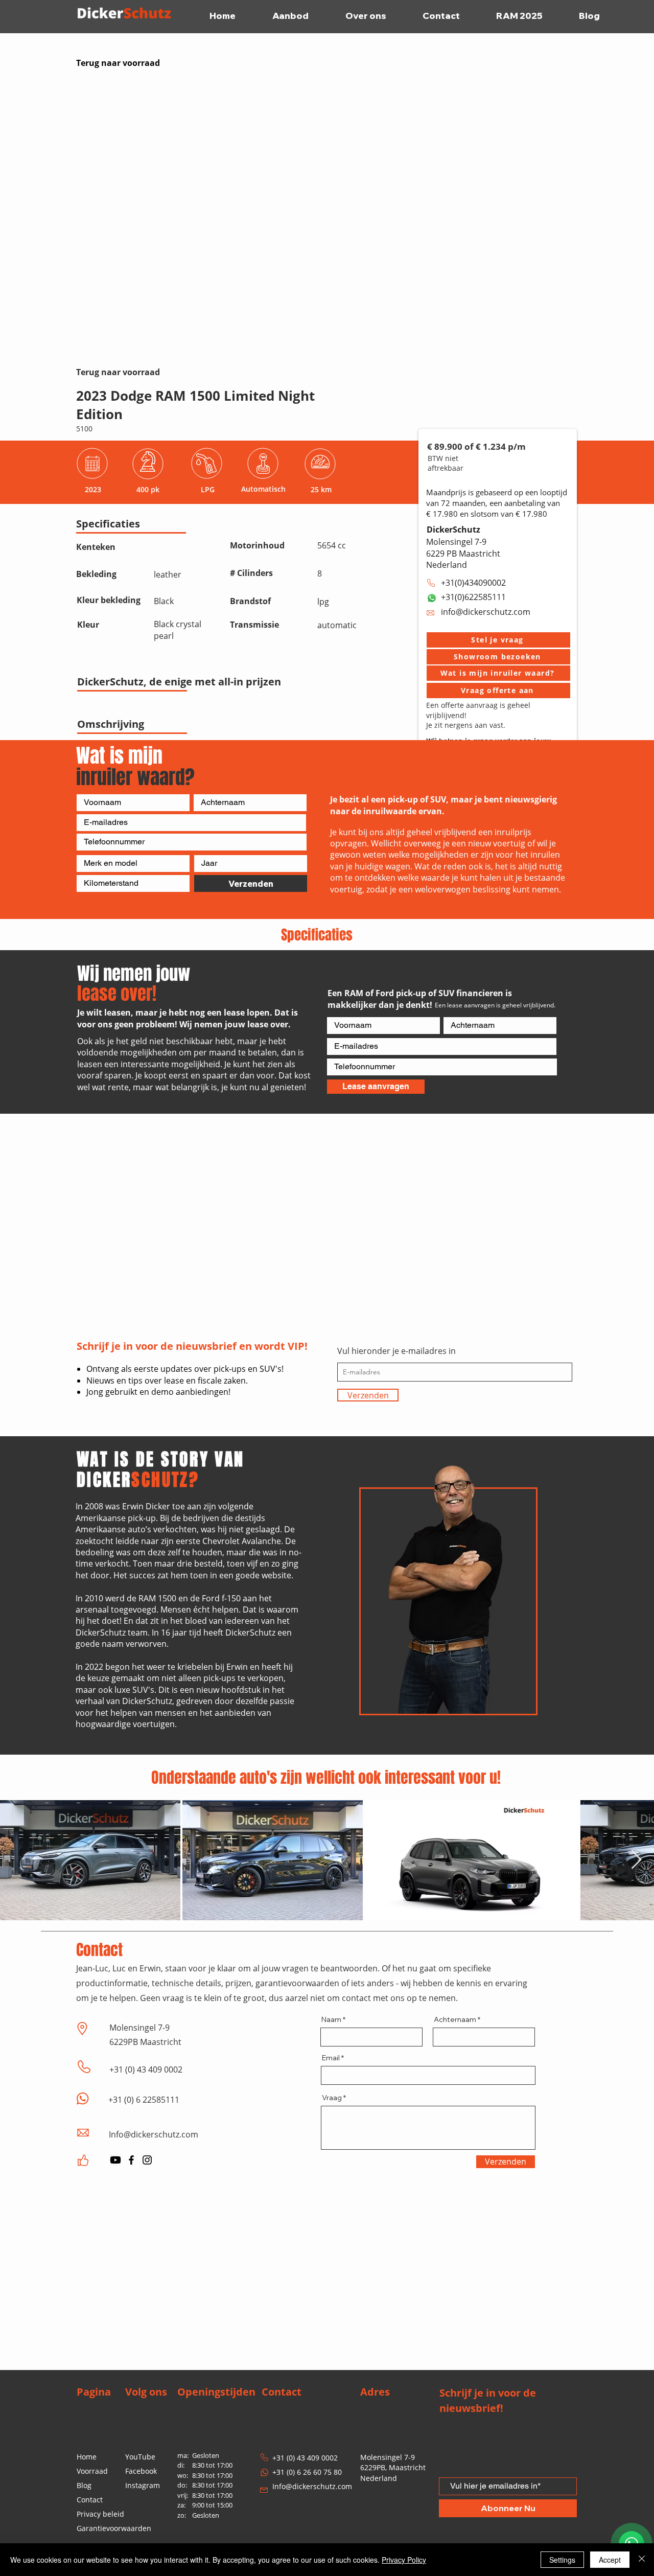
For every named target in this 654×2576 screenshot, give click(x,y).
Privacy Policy (404, 2560)
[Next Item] (636, 1860)
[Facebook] (131, 2160)
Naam (331, 2019)
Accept (610, 2560)
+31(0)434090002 (473, 583)
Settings (562, 2560)
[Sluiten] (642, 2560)
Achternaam (455, 2019)
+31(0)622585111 (473, 597)
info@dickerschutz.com (486, 612)
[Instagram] (147, 2160)
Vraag (332, 2098)
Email (331, 2058)
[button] (498, 640)
